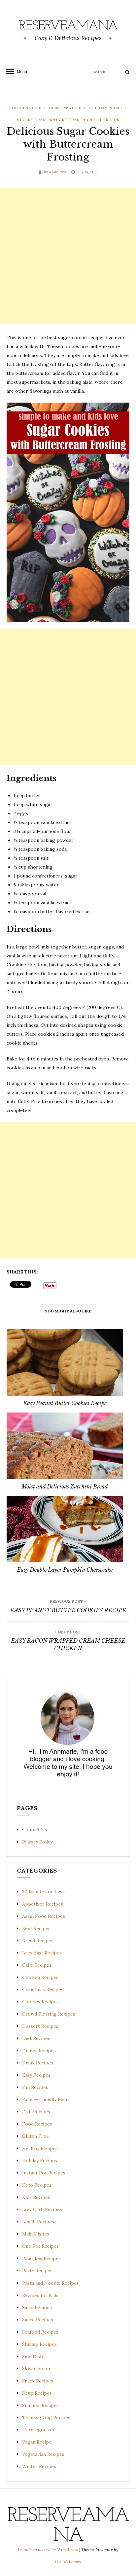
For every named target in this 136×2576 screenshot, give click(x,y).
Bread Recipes (38, 1941)
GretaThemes (68, 2562)
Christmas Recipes (43, 1989)
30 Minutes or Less (43, 1892)
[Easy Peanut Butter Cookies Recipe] (65, 1362)
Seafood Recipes (40, 2332)
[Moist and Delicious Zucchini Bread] (65, 1446)
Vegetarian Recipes (43, 2454)
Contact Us (35, 1830)
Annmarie (58, 172)
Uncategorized (39, 2430)
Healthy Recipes (40, 2148)
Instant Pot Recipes (44, 2173)
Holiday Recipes (107, 108)
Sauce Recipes (38, 2320)
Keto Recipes (37, 2185)
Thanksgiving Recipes (46, 2417)
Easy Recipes (36, 2075)
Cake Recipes (37, 1965)
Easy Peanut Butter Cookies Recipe (65, 1403)
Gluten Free (35, 2136)
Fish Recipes (36, 2112)
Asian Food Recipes (44, 1916)
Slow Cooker (36, 2369)
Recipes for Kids (100, 120)
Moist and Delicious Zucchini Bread (65, 1486)
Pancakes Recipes (41, 2258)
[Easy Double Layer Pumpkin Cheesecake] (65, 1529)
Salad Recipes (37, 2308)
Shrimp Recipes (39, 2344)
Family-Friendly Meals (46, 2099)
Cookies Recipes (28, 108)
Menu (20, 72)
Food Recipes (37, 2124)
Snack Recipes (38, 2381)
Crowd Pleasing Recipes (49, 2014)
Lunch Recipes (38, 2222)
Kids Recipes (31, 120)
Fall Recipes (35, 2087)
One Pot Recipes (40, 2246)
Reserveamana (68, 26)
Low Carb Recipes (42, 2209)
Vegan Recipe (37, 2442)
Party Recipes (63, 120)
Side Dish (33, 2356)
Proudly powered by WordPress (49, 2550)
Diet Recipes (36, 2038)
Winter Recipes (39, 2466)
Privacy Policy (37, 1842)
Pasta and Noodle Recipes (51, 2283)
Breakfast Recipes (42, 1953)
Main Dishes (36, 2234)
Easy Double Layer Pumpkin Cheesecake (65, 1570)
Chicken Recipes (40, 1977)
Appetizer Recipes (43, 1904)
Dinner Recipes (39, 2051)
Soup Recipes (37, 2393)
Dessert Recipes (68, 108)
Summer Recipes (40, 2405)
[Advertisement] (68, 256)
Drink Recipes (38, 2063)
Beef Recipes (36, 1928)
